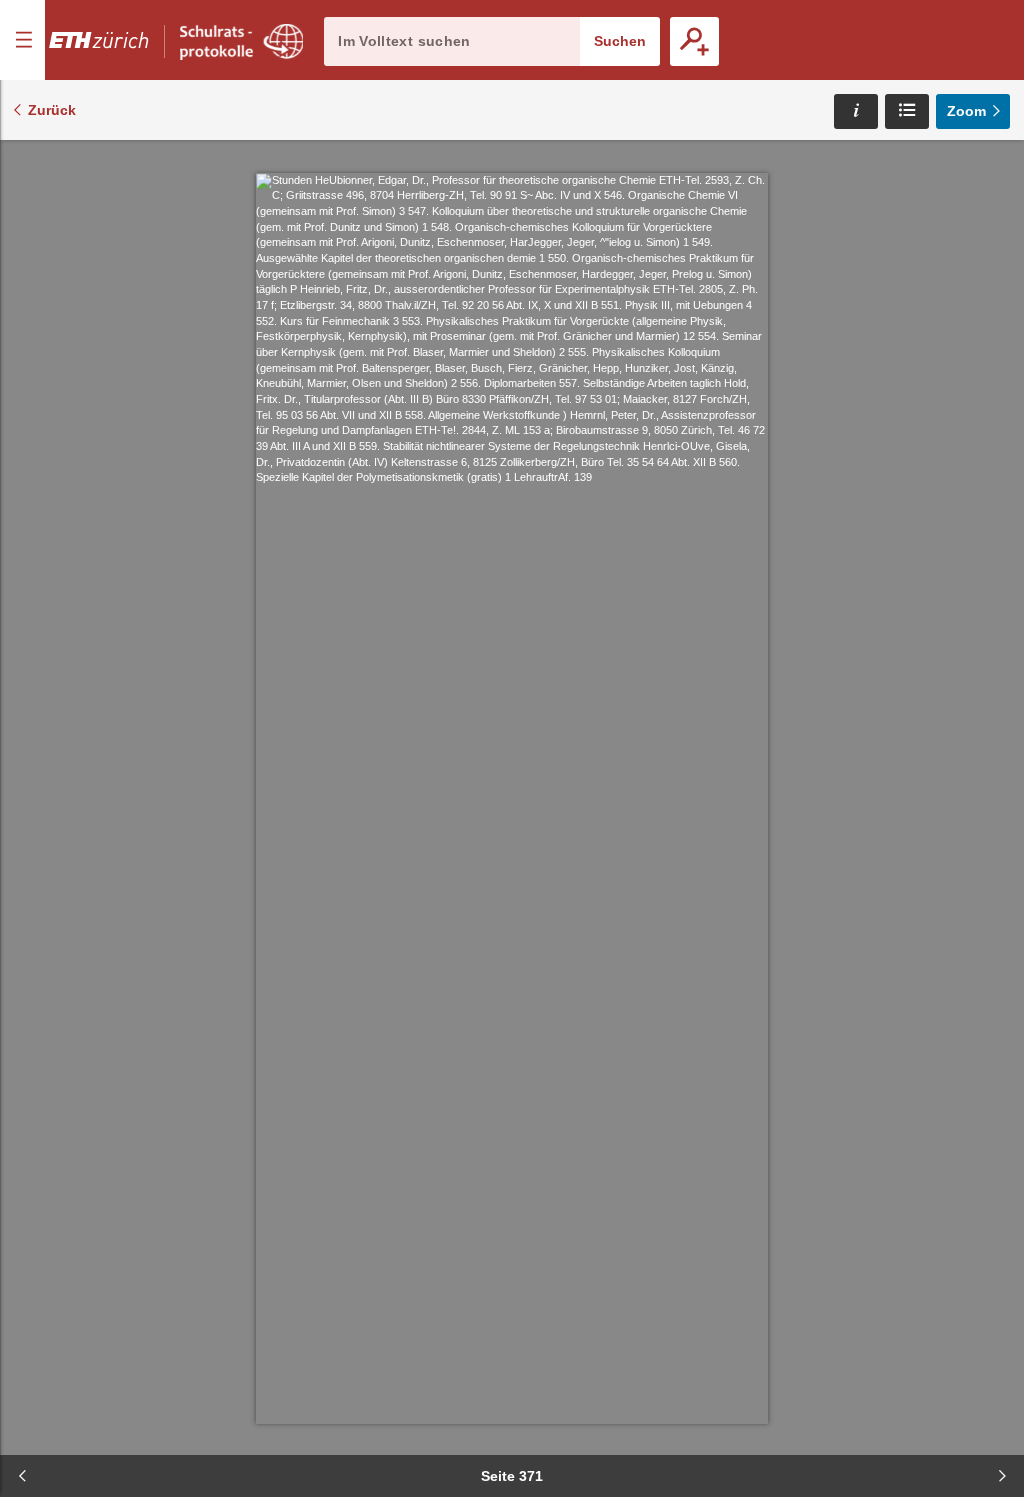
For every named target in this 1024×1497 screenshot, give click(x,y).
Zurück (52, 110)
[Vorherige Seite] (22, 1476)
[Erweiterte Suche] (694, 41)
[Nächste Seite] (1002, 1476)
